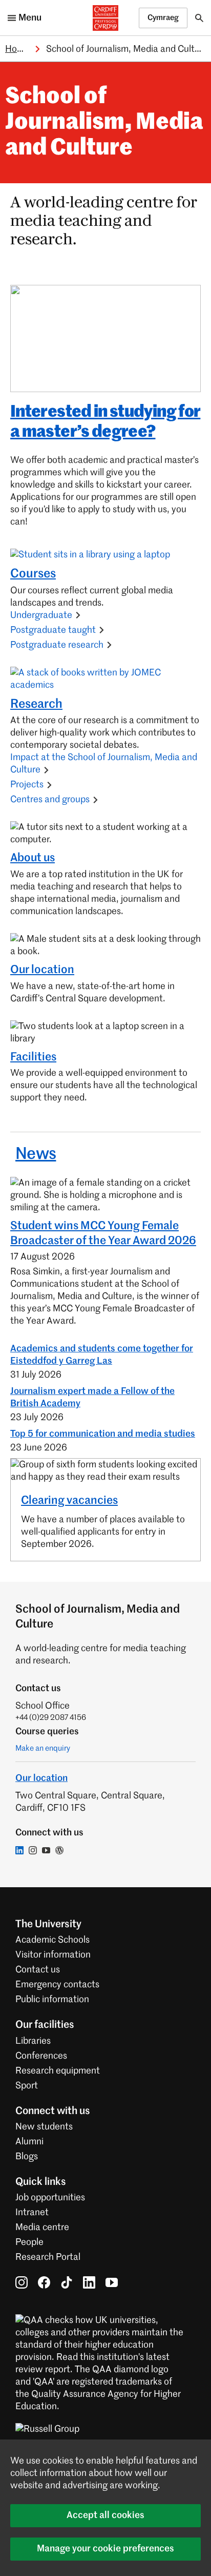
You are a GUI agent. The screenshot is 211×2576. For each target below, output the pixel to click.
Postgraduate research (57, 645)
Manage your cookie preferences (105, 2549)
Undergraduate (41, 615)
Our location (42, 970)
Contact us (38, 1970)
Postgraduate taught (53, 630)
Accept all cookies (105, 2515)
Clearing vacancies (69, 1501)
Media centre (42, 2228)
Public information (52, 2000)
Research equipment (58, 2071)
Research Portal (48, 2257)
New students (44, 2127)
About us (33, 858)
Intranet (32, 2213)
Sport (27, 2086)
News (36, 1154)
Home (17, 49)
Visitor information (53, 1955)
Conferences (41, 2056)
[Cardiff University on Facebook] (44, 2282)
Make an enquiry (43, 1748)
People (29, 2242)
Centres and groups (50, 800)
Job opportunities (50, 2198)
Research (36, 704)
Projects (27, 785)
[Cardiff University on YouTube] (112, 2282)
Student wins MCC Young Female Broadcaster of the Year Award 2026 (103, 1234)
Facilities (33, 1057)
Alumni (29, 2142)
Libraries (33, 2041)
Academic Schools (52, 1940)
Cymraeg (163, 18)
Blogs (27, 2157)
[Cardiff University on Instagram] (22, 2282)
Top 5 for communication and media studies (103, 1434)
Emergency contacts (57, 1985)
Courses (33, 574)
